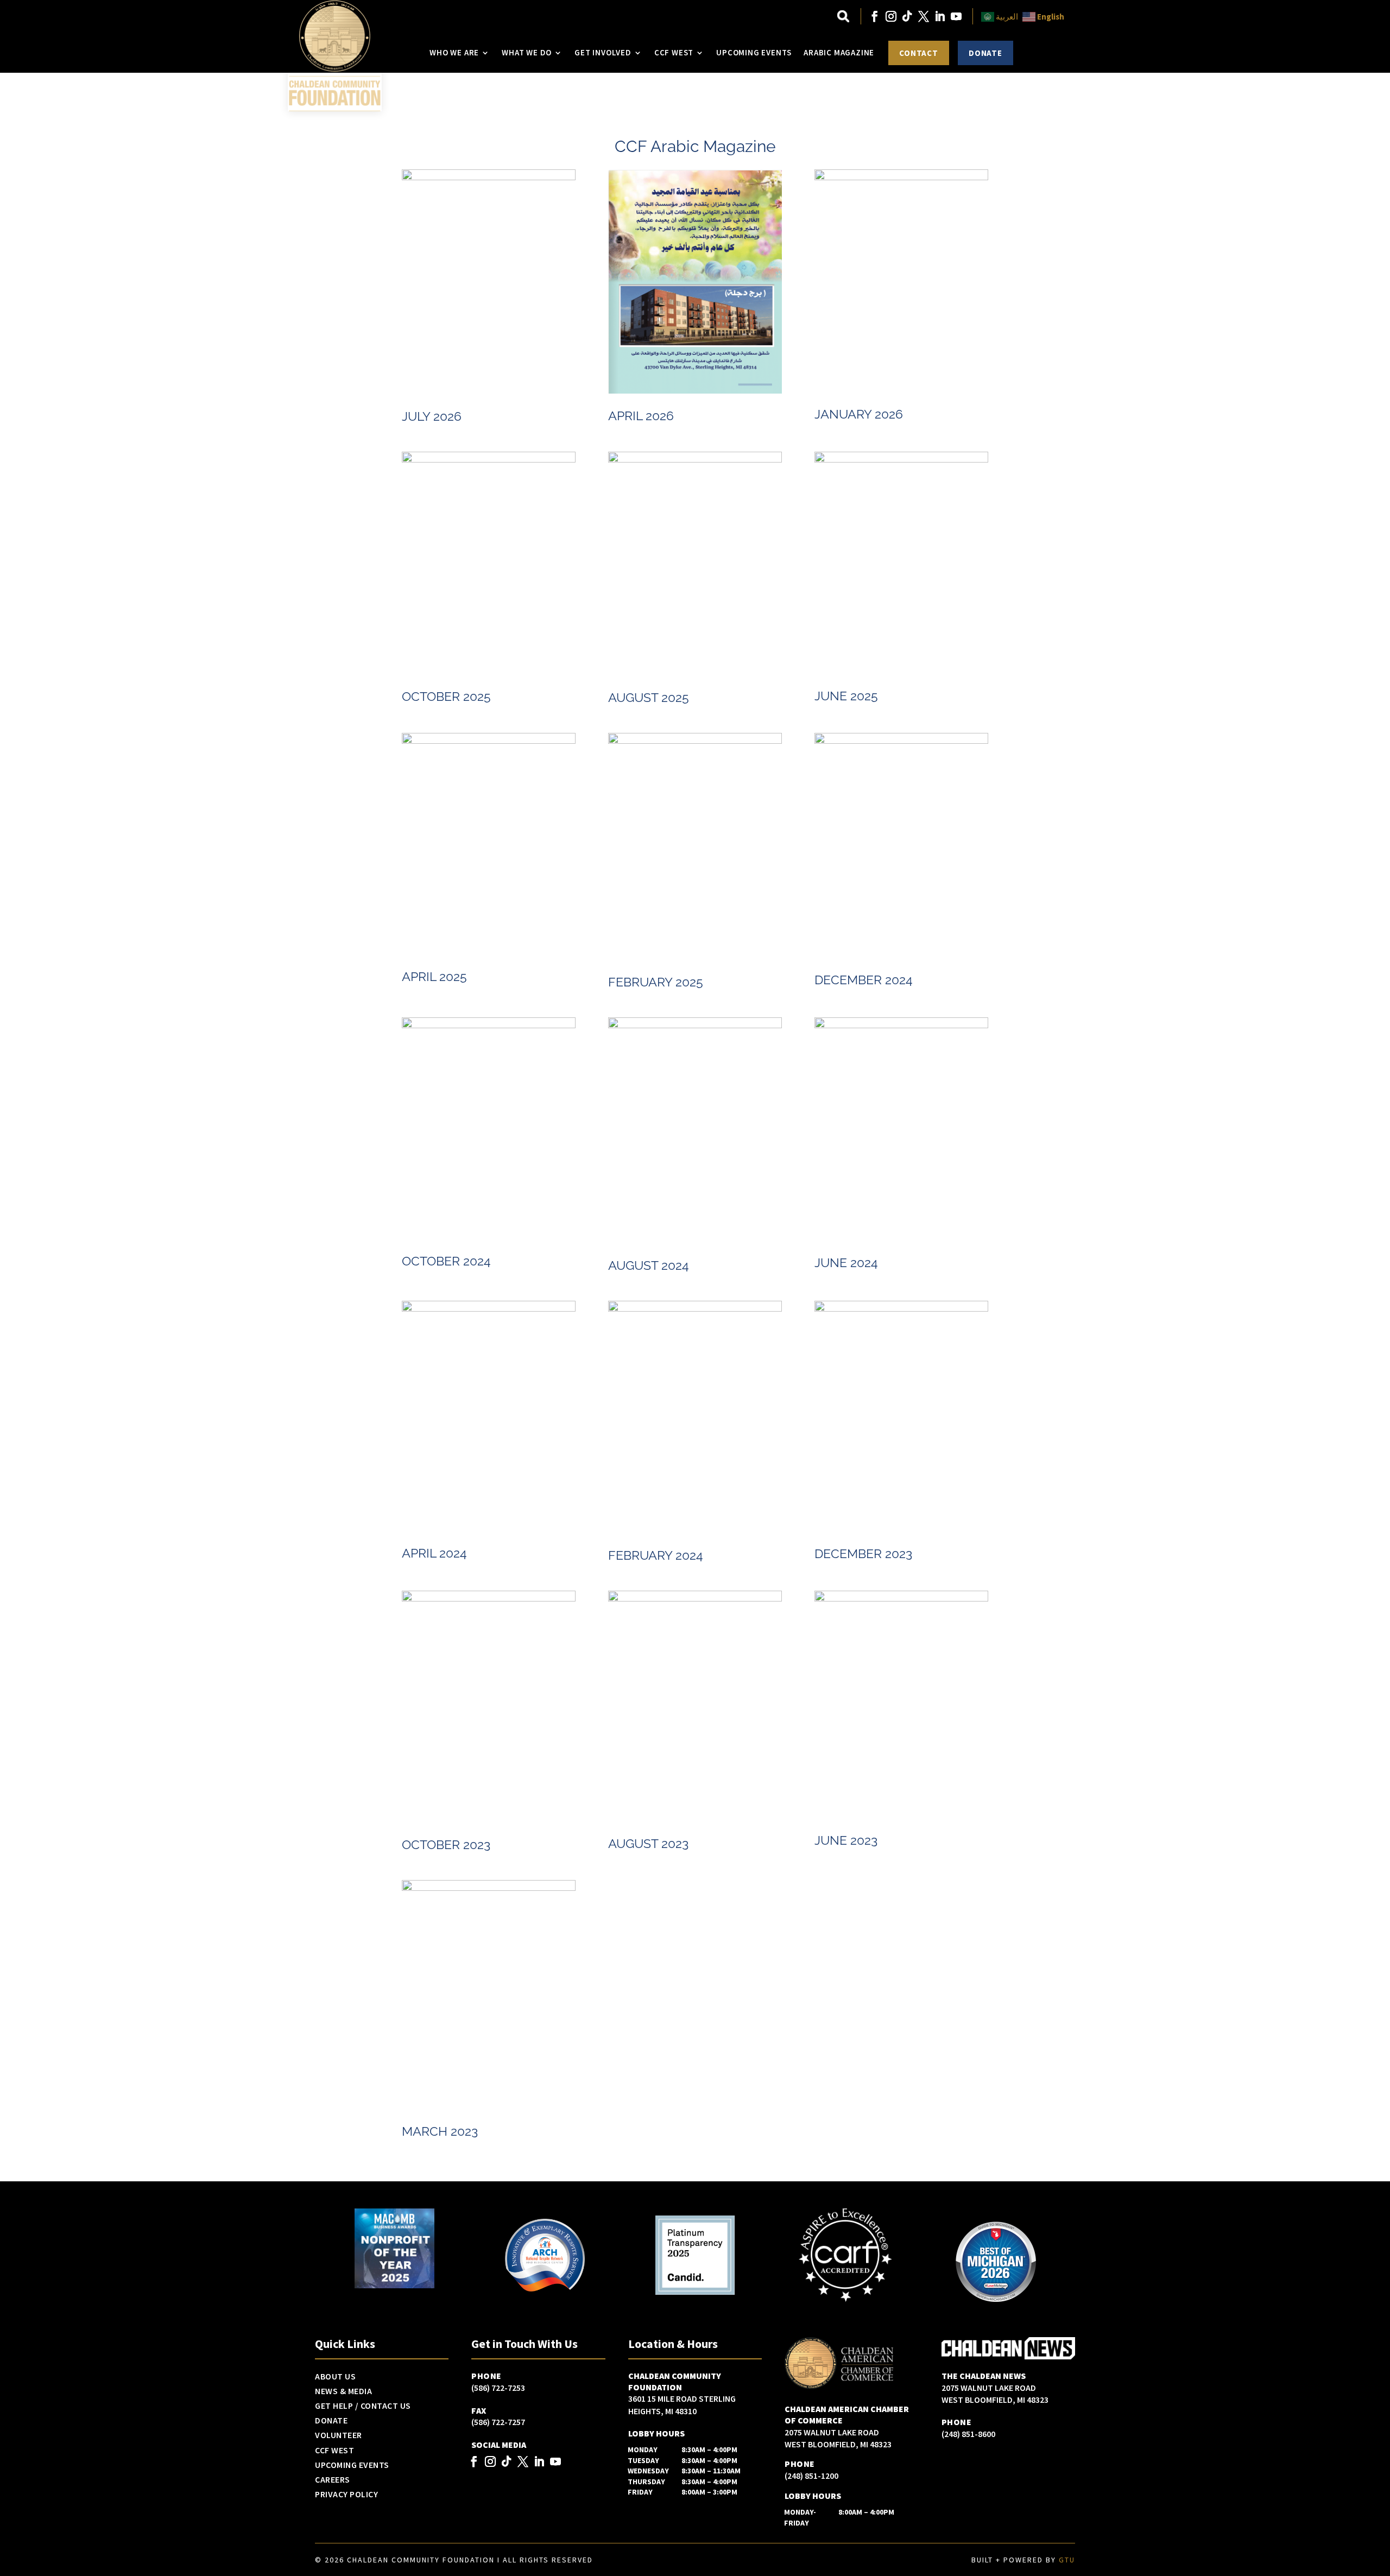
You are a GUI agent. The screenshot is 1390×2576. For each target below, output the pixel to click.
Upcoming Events (754, 52)
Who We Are (454, 52)
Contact (919, 53)
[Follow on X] (924, 16)
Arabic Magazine (839, 52)
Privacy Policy (346, 2495)
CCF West (674, 52)
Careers (333, 2480)
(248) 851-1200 (811, 2476)
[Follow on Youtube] (956, 16)
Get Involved (603, 52)
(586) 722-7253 (498, 2388)
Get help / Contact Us (363, 2406)
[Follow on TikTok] (907, 16)
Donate (985, 53)
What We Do (527, 52)
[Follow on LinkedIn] (940, 16)
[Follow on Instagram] (891, 16)
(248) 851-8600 (968, 2434)
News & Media (343, 2391)
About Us (335, 2377)
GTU (1067, 2560)
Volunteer (339, 2435)
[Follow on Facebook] (875, 16)
